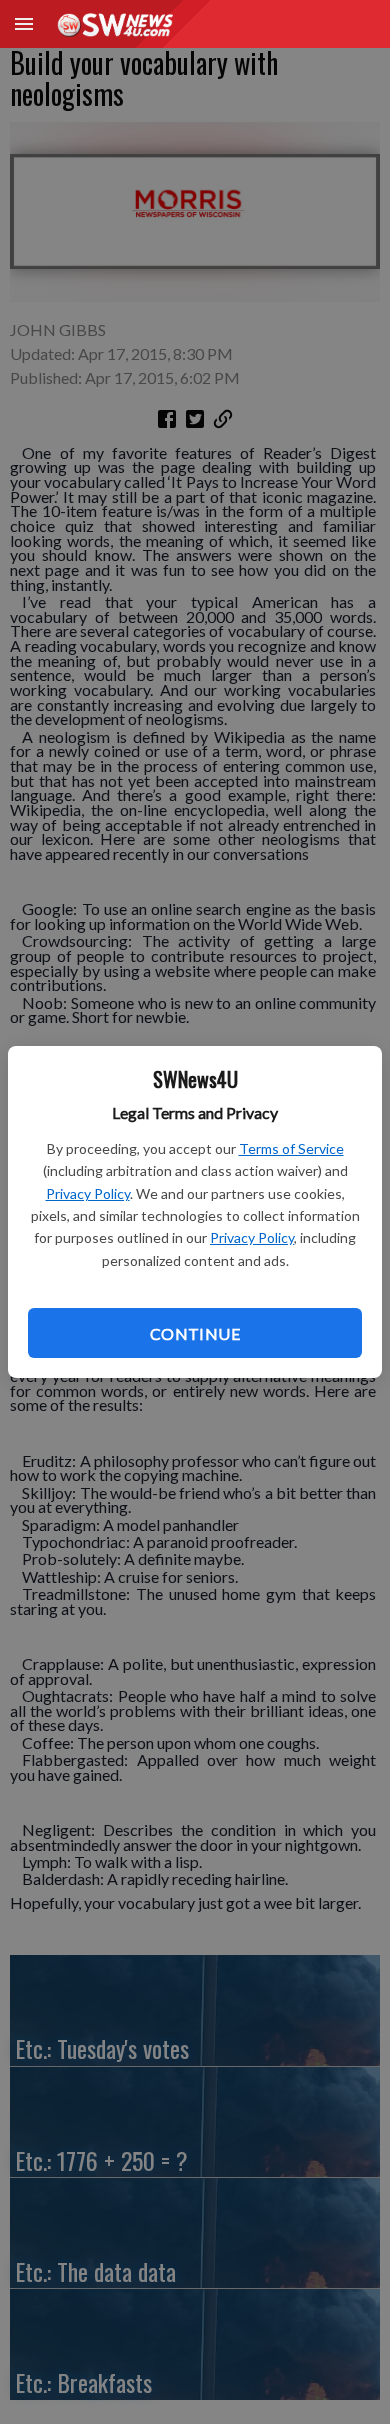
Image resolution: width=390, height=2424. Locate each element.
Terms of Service (291, 1148)
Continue (195, 1333)
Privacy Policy (88, 1193)
